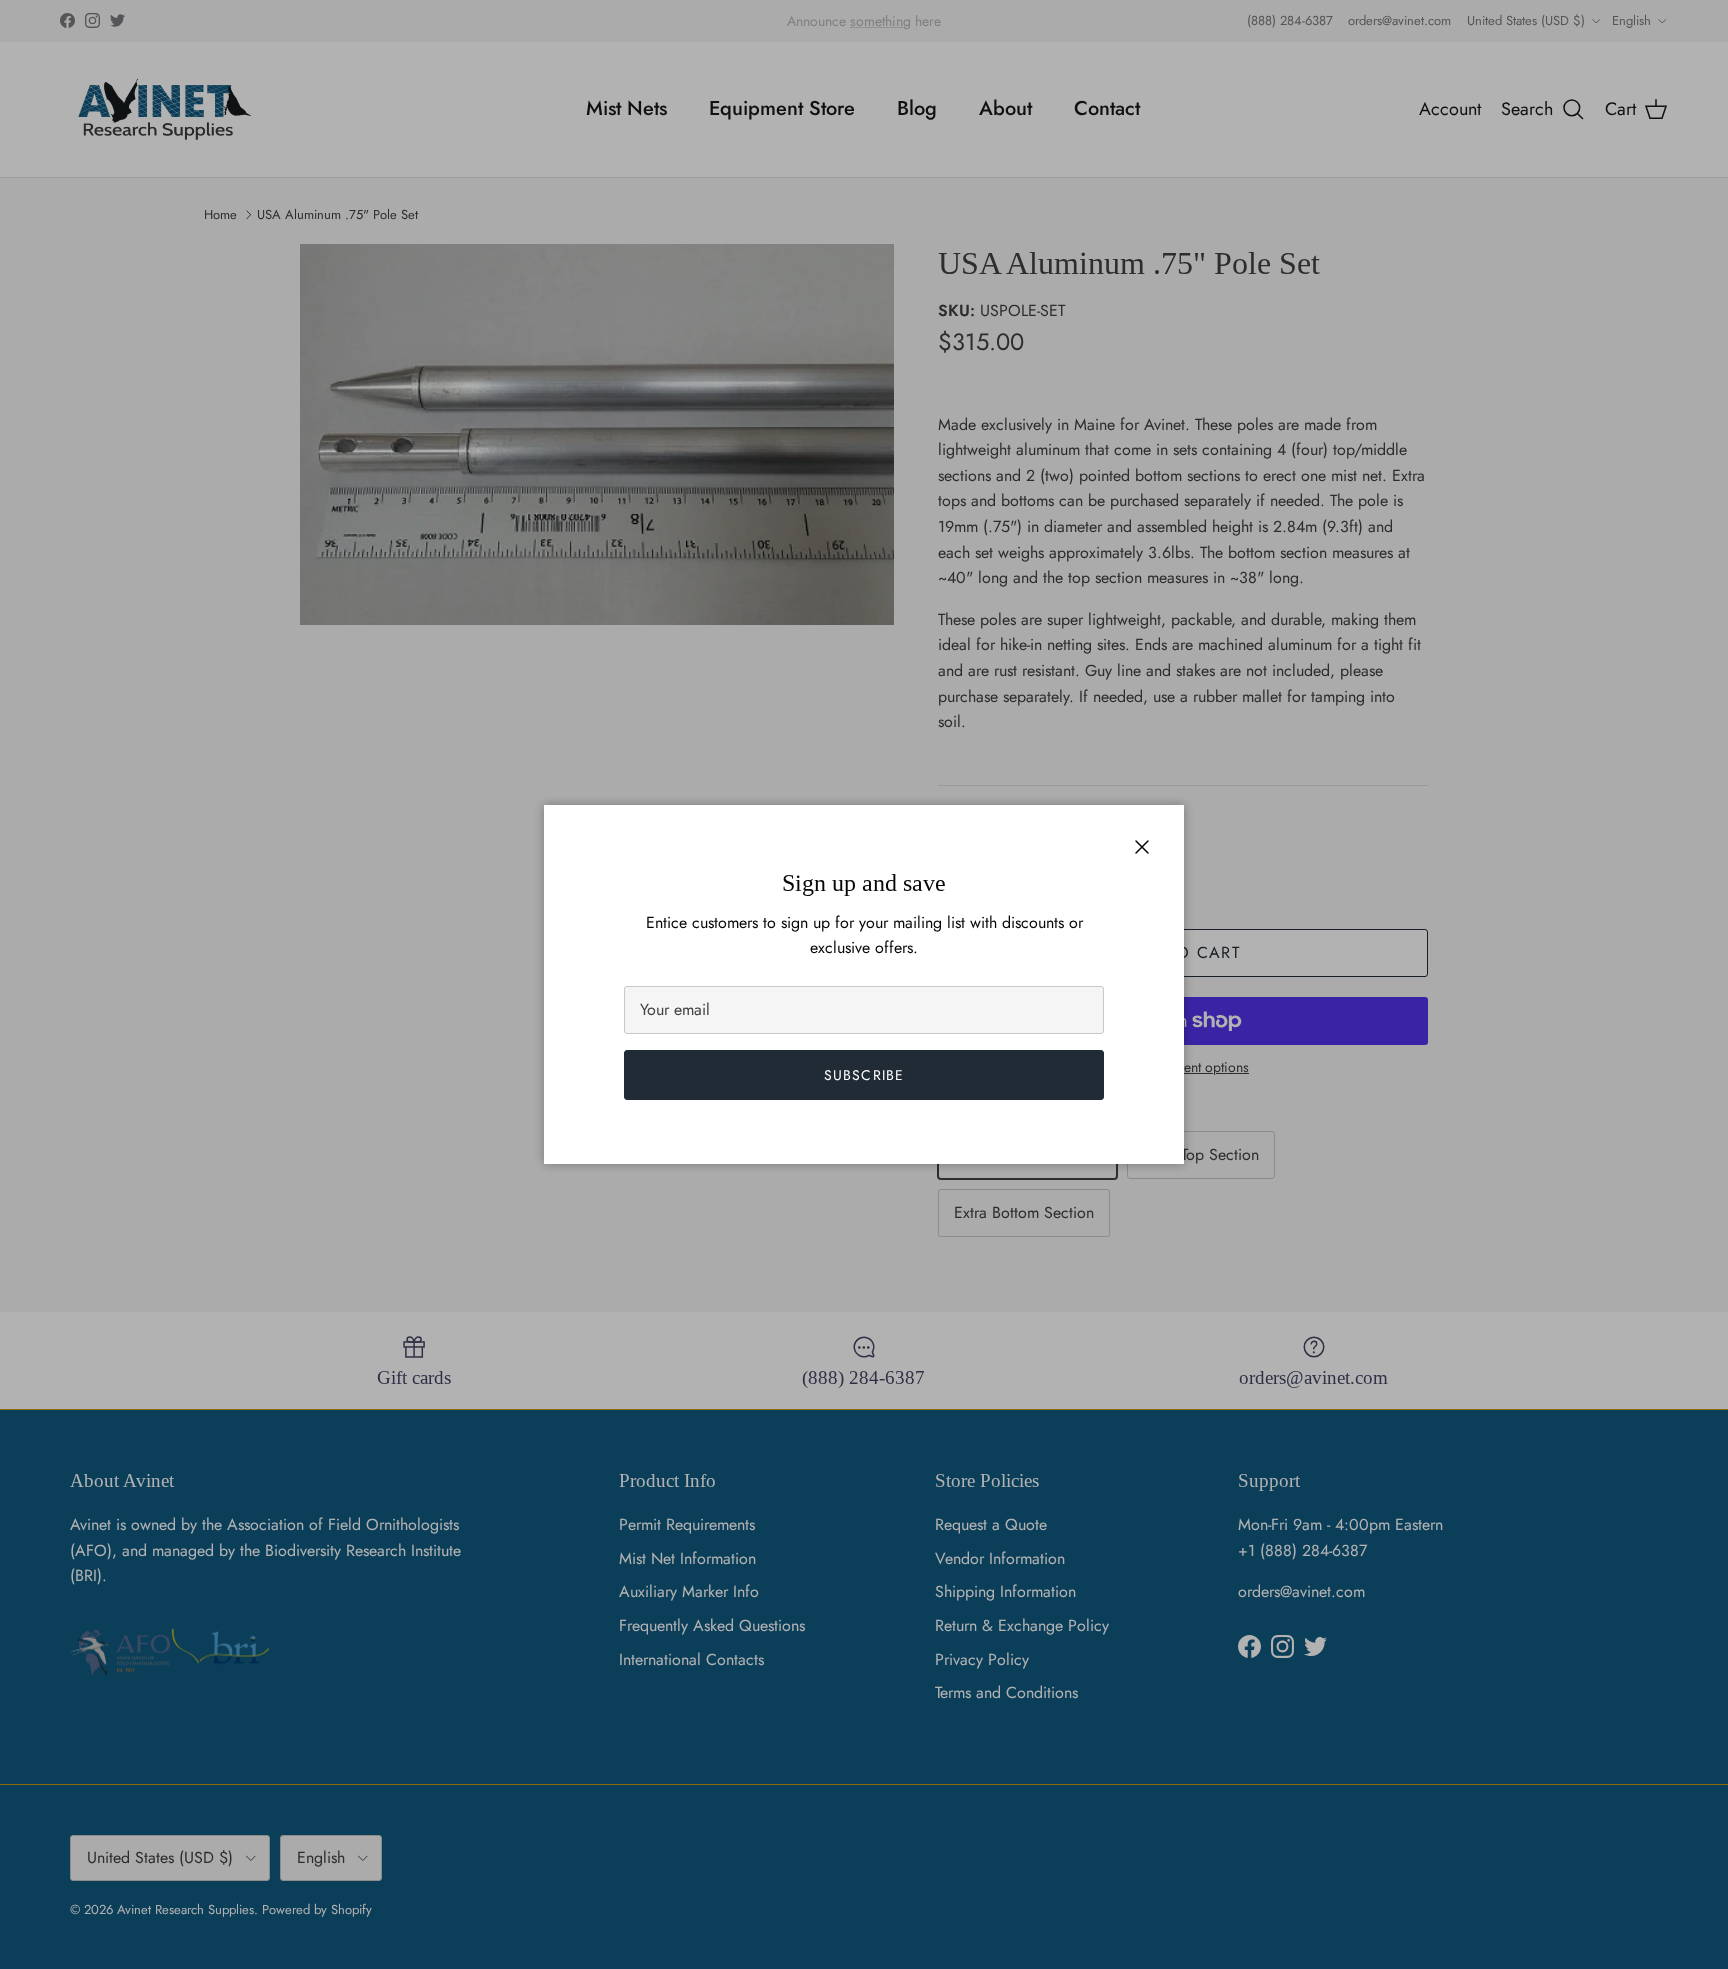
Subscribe (864, 1075)
